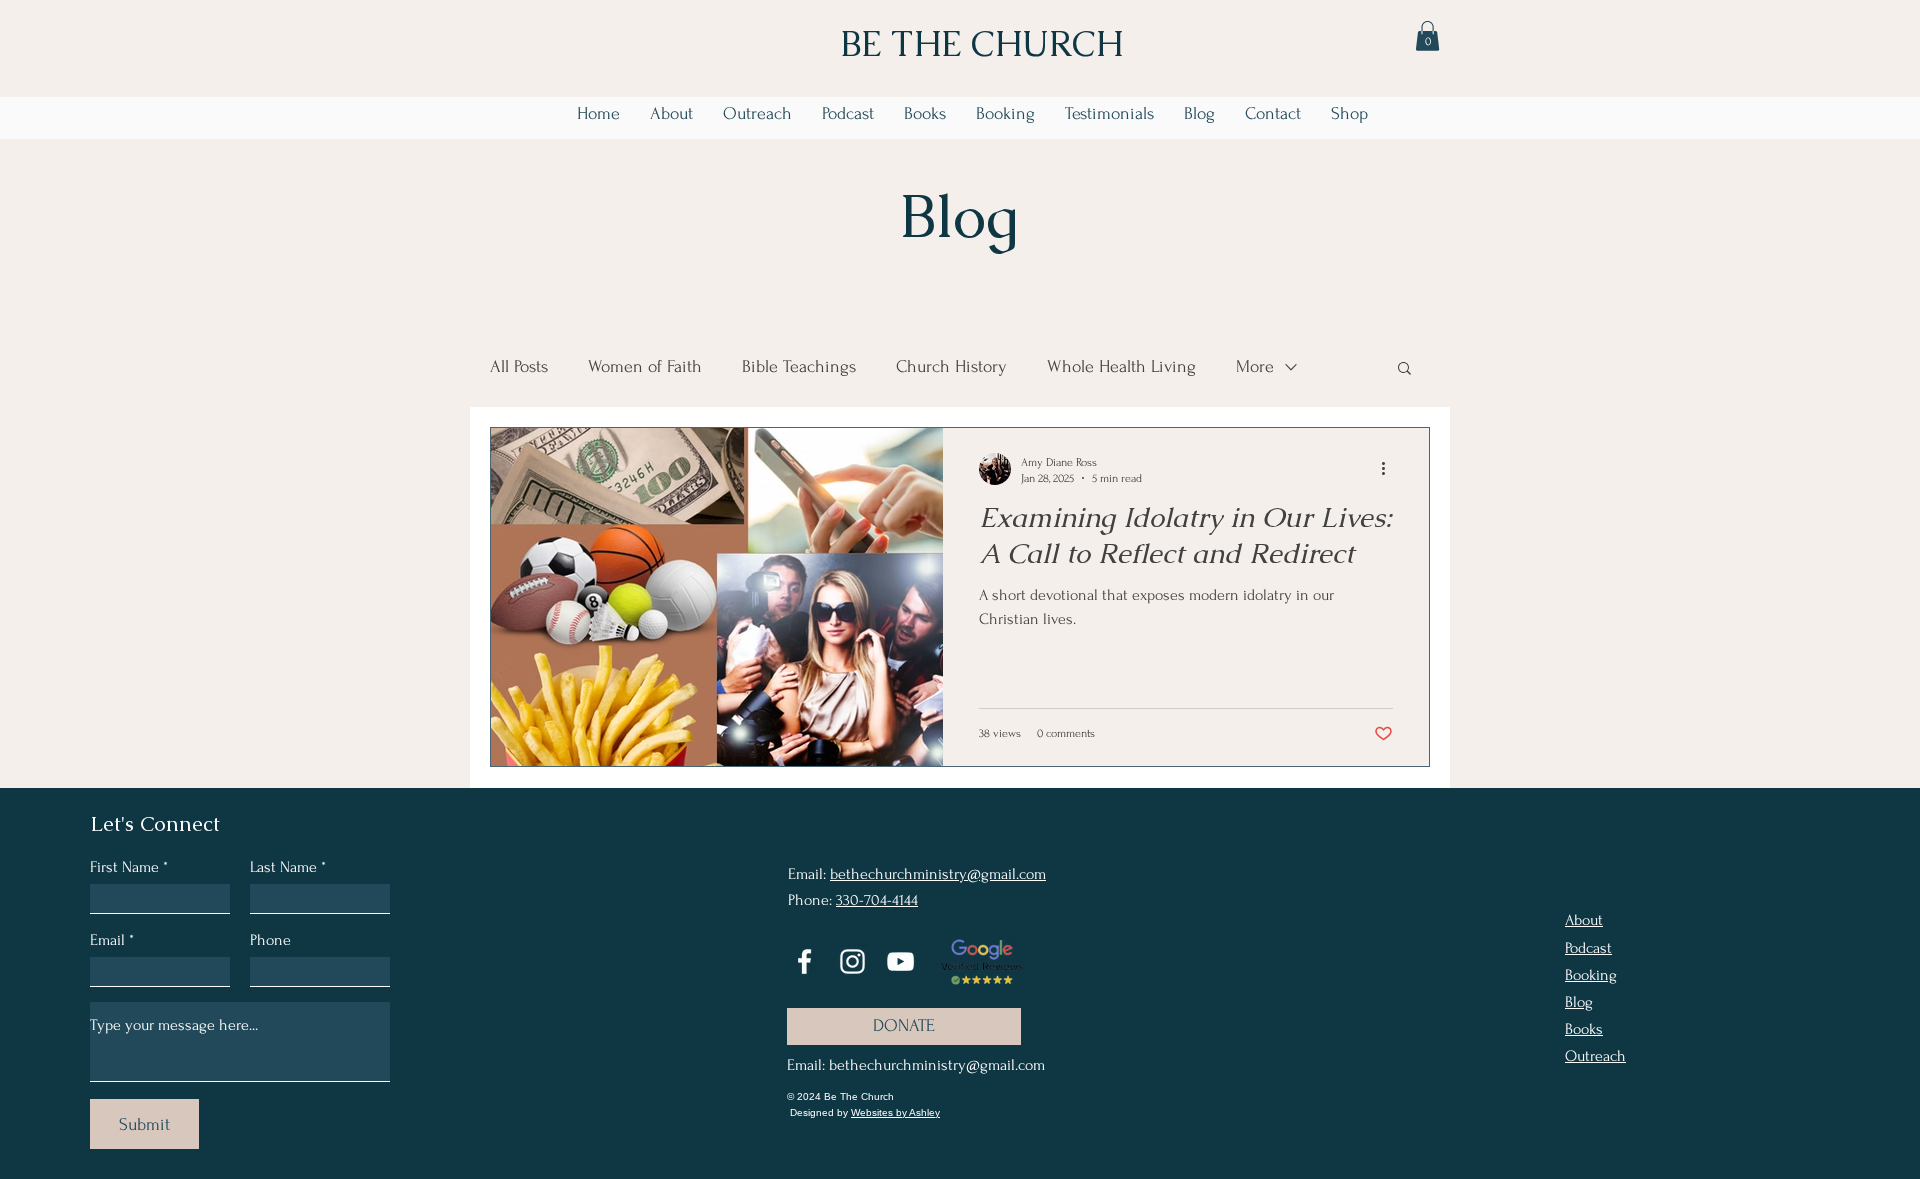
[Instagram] (852, 961)
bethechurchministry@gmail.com (938, 874)
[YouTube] (900, 961)
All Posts (519, 366)
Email (107, 940)
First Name (124, 867)
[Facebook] (804, 961)
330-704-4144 (877, 900)
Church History (951, 366)
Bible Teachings (799, 366)
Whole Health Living (1121, 366)
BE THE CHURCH (982, 43)
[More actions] (1390, 469)
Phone (270, 940)
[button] (1427, 36)
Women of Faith (645, 366)
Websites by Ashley (895, 1112)
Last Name (283, 867)
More (1255, 366)
